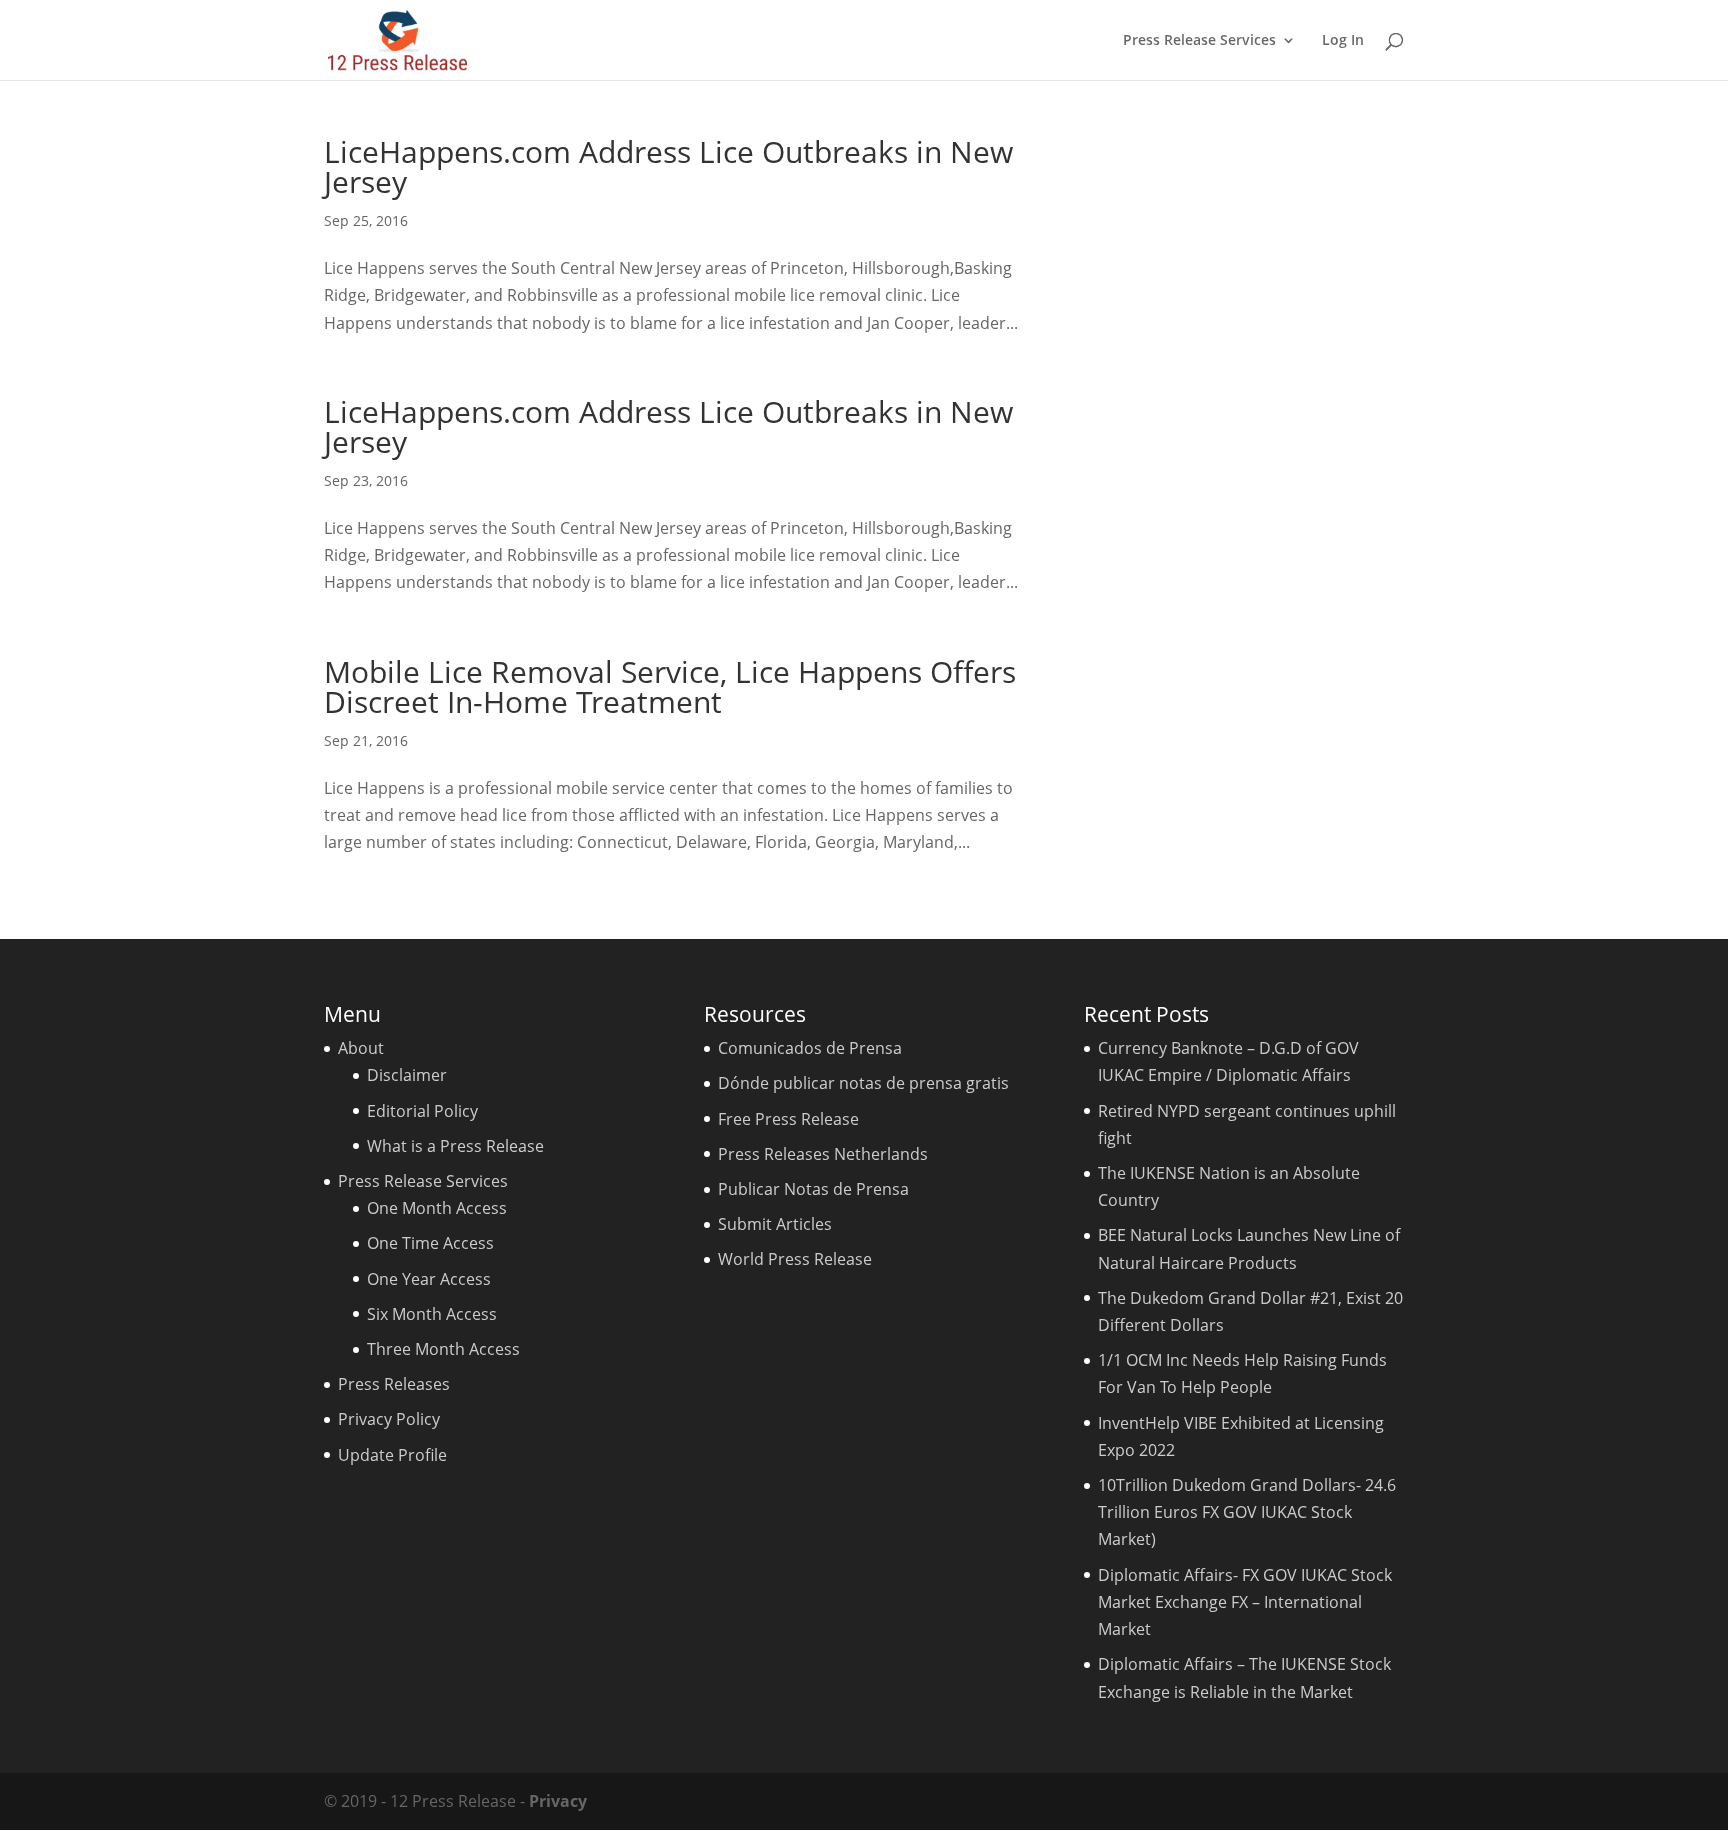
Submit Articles (775, 1224)
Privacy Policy (389, 1419)
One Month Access (437, 1208)
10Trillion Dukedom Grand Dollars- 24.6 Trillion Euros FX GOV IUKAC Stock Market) (1247, 1512)
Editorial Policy (422, 1111)
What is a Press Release (455, 1146)
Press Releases (394, 1384)
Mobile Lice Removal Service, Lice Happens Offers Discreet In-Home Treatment (670, 686)
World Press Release (795, 1259)
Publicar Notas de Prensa (813, 1189)
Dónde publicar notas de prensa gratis (863, 1083)
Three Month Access (443, 1349)
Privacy (558, 1801)
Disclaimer (407, 1075)
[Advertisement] (1249, 437)
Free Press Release (788, 1119)
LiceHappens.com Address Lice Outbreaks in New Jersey (668, 166)
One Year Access (429, 1279)
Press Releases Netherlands (823, 1154)
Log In (1343, 41)
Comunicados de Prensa (810, 1048)
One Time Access (430, 1243)
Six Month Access (432, 1314)
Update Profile (392, 1455)
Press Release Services (1199, 41)
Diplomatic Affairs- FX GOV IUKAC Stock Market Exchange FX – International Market (1245, 1602)
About (361, 1048)
